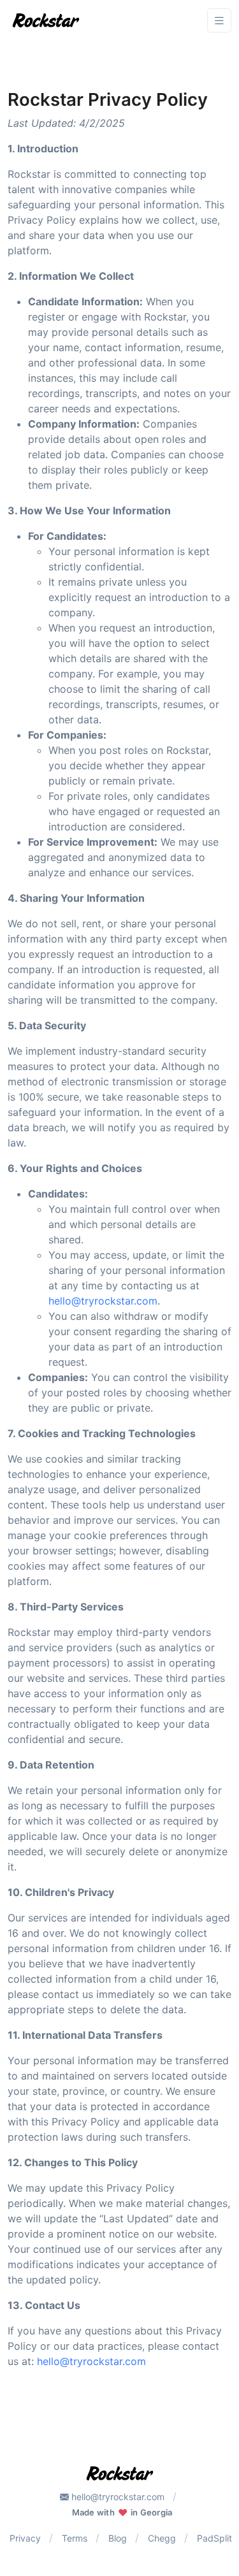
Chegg (162, 2538)
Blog (118, 2538)
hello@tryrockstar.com (103, 1301)
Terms (75, 2538)
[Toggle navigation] (219, 21)
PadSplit (214, 2538)
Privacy (25, 2538)
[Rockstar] (46, 20)
